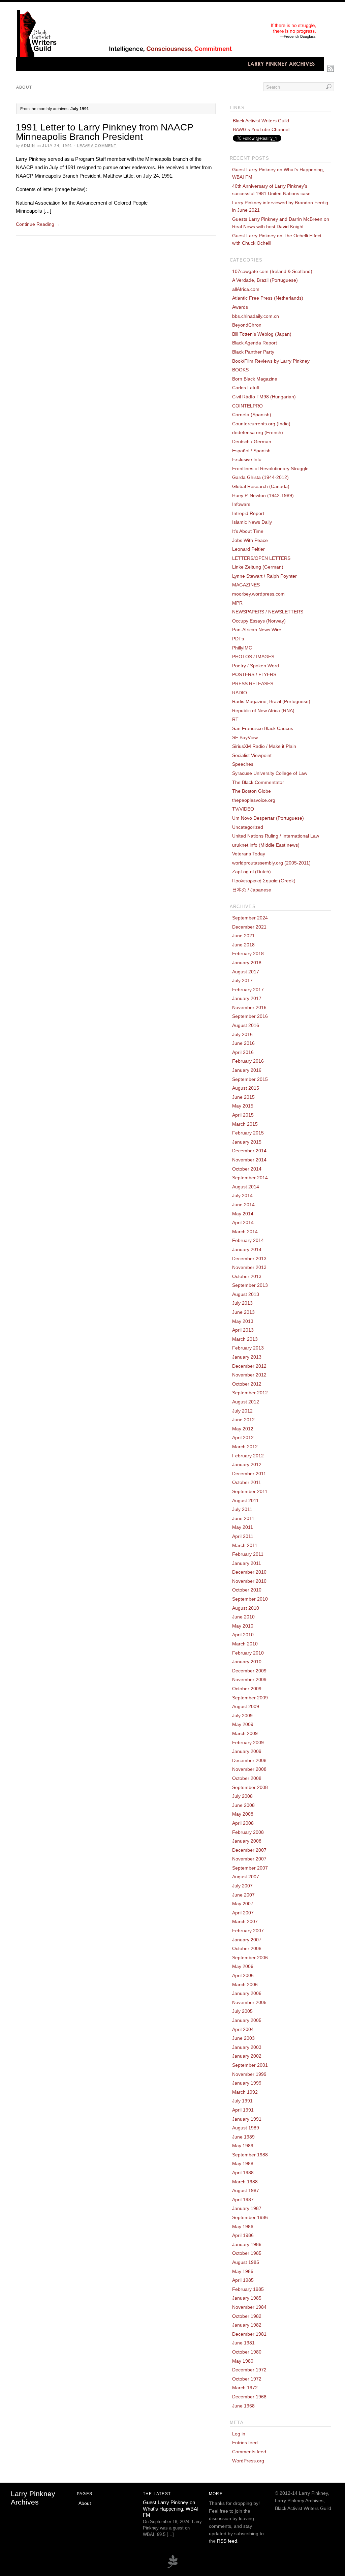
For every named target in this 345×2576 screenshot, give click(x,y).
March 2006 (245, 1984)
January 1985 (247, 2298)
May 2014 (243, 1214)
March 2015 (245, 1124)
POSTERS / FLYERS (254, 674)
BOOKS (240, 370)
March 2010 (245, 1644)
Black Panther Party (253, 352)
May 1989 (243, 2146)
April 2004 (243, 2029)
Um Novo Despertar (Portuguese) (268, 818)
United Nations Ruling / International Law (276, 836)
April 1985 (243, 2280)
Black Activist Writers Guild (261, 121)
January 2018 (247, 963)
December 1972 (249, 2370)
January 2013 (247, 1357)
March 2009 (245, 1733)
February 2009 (248, 1742)
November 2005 (249, 2002)
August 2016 (246, 1025)
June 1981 (243, 2343)
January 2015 (247, 1142)
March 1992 (245, 2092)
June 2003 (243, 2038)
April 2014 (243, 1222)
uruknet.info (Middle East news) (266, 845)
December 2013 (249, 1259)
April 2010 (243, 1635)
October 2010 (247, 1590)
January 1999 (247, 2083)
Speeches (243, 764)
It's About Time (248, 531)
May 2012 (243, 1429)
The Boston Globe (252, 791)
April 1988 (243, 2173)
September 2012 (250, 1393)
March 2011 (245, 1545)
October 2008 (247, 1778)
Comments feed (249, 2452)
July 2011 (242, 1509)
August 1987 (246, 2190)
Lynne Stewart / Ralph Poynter (264, 576)
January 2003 (247, 2047)
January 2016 (247, 1070)
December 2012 (249, 1366)
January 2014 (247, 1249)
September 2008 (250, 1787)
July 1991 (242, 2101)
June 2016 (243, 1043)
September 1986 (250, 2217)
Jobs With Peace (250, 540)
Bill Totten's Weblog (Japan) (262, 334)
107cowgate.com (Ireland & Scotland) (272, 271)
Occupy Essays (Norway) (259, 621)
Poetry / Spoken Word (256, 666)
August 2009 (246, 1706)
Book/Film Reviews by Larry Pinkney (271, 361)
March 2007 (245, 1921)
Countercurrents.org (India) (261, 424)
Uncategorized (248, 827)
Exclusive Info (247, 459)
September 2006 (250, 1958)
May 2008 (243, 1814)
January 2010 (247, 1662)
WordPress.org (248, 2461)
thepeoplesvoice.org (254, 800)
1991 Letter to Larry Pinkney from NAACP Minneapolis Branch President (104, 132)
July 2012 (242, 1411)
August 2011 (245, 1501)
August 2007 (246, 1877)
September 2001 (250, 2065)
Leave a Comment (97, 146)
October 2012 (247, 1384)
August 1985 (246, 2262)
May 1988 (243, 2163)
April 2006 (243, 1975)
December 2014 (249, 1151)
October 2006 (247, 1948)
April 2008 (243, 1823)
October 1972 (247, 2379)
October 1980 (247, 2352)
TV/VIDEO (243, 809)
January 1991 (247, 2119)
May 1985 (243, 2271)
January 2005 (247, 2020)
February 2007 (248, 1931)
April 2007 (243, 1913)
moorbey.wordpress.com (258, 594)
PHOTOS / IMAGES (253, 657)
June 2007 (243, 1895)
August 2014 (246, 1187)
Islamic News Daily (252, 522)
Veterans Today (249, 854)
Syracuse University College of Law (270, 773)
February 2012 (248, 1456)
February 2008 (248, 1832)
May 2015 (243, 1106)
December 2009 (249, 1671)
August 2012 (246, 1402)
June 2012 (243, 1420)
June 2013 (243, 1312)
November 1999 (249, 2074)
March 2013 (245, 1339)
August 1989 (246, 2128)
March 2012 (245, 1447)
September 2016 (250, 1016)
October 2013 (247, 1276)
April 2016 (243, 1052)
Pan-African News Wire (257, 630)
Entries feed (245, 2443)
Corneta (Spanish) (252, 415)
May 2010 (243, 1626)
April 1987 (243, 2200)
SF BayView (245, 737)
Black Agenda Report (255, 343)
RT (235, 719)
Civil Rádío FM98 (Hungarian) (264, 397)
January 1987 (247, 2208)
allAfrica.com (246, 289)
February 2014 (248, 1240)
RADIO (240, 693)
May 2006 (243, 1966)
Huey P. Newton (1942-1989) (263, 495)
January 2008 (247, 1841)
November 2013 (249, 1267)
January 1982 (247, 2325)
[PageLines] (172, 2567)
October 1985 (247, 2253)
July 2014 (242, 1195)
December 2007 (249, 1850)
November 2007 (249, 1859)
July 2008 (242, 1796)
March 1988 (245, 2182)
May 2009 (243, 1724)
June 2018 (243, 945)
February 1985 (248, 2289)
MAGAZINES (246, 585)
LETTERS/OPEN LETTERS (261, 558)
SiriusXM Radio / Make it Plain (264, 746)
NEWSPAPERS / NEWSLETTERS (268, 612)
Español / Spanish (251, 451)
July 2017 (242, 980)
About (24, 87)
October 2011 (247, 1482)
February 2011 (248, 1554)
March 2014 (245, 1232)
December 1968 (249, 2397)
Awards (240, 307)
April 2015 (243, 1115)
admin (28, 146)
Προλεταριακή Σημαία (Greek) (264, 881)
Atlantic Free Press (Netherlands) (268, 298)
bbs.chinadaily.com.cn (256, 316)
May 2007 (243, 1904)
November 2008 (249, 1769)
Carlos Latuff (246, 388)
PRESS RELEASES (253, 684)
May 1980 (243, 2361)
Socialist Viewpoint (252, 755)
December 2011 (249, 1474)
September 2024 (250, 918)
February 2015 (248, 1133)
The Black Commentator (258, 782)
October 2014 (247, 1169)
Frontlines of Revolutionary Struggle (270, 468)
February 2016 (248, 1061)
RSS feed (227, 2541)
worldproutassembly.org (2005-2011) (271, 863)
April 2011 (243, 1536)
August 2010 (246, 1608)
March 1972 (245, 2388)
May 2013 (243, 1321)
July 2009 (242, 1716)
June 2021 (243, 936)
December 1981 (249, 2334)
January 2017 (247, 998)
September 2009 (250, 1698)
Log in (239, 2434)
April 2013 (243, 1330)
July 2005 (242, 2011)
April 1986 (243, 2235)
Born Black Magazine (255, 379)
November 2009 (249, 1679)
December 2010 (249, 1572)
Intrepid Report (248, 513)
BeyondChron (247, 325)
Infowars (241, 504)
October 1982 (247, 2316)
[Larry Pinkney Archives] (170, 69)
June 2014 (243, 1205)
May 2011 (243, 1527)
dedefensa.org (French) (258, 432)
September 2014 (250, 1178)
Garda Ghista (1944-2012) (260, 477)
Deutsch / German (252, 442)
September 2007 (250, 1868)
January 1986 (247, 2244)
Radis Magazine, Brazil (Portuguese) (271, 701)
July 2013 (242, 1303)
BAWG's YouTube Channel (261, 129)
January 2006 (247, 1993)
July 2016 (242, 1034)
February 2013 (248, 1348)
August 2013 (246, 1294)
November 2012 (249, 1375)
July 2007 (242, 1886)
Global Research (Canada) (261, 486)
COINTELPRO (247, 406)
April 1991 (243, 2110)
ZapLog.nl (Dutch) (252, 872)
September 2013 (250, 1285)
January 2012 (247, 1464)
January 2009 (247, 1751)
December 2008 (249, 1760)
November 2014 (249, 1160)
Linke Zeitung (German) (258, 567)
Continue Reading (38, 224)
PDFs (238, 639)
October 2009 (247, 1689)
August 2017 (246, 972)
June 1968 (243, 2406)
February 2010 (248, 1653)
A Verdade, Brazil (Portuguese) (265, 280)
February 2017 (248, 990)
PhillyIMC (242, 648)
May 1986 (243, 2226)
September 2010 (250, 1599)
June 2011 (243, 1518)
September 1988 (250, 2155)
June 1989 (243, 2137)
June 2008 (243, 1805)
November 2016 (249, 1007)
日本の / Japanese (252, 890)
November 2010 (249, 1581)
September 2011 (250, 1491)
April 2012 (243, 1437)
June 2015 (243, 1097)
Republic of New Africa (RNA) (263, 710)
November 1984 (249, 2307)
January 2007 (247, 1940)
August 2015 (246, 1088)
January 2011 (247, 1563)
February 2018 (248, 953)
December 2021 (249, 927)
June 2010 (243, 1617)
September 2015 (250, 1079)
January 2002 (247, 2056)
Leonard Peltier (248, 549)
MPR (237, 603)
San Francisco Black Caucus (263, 728)
